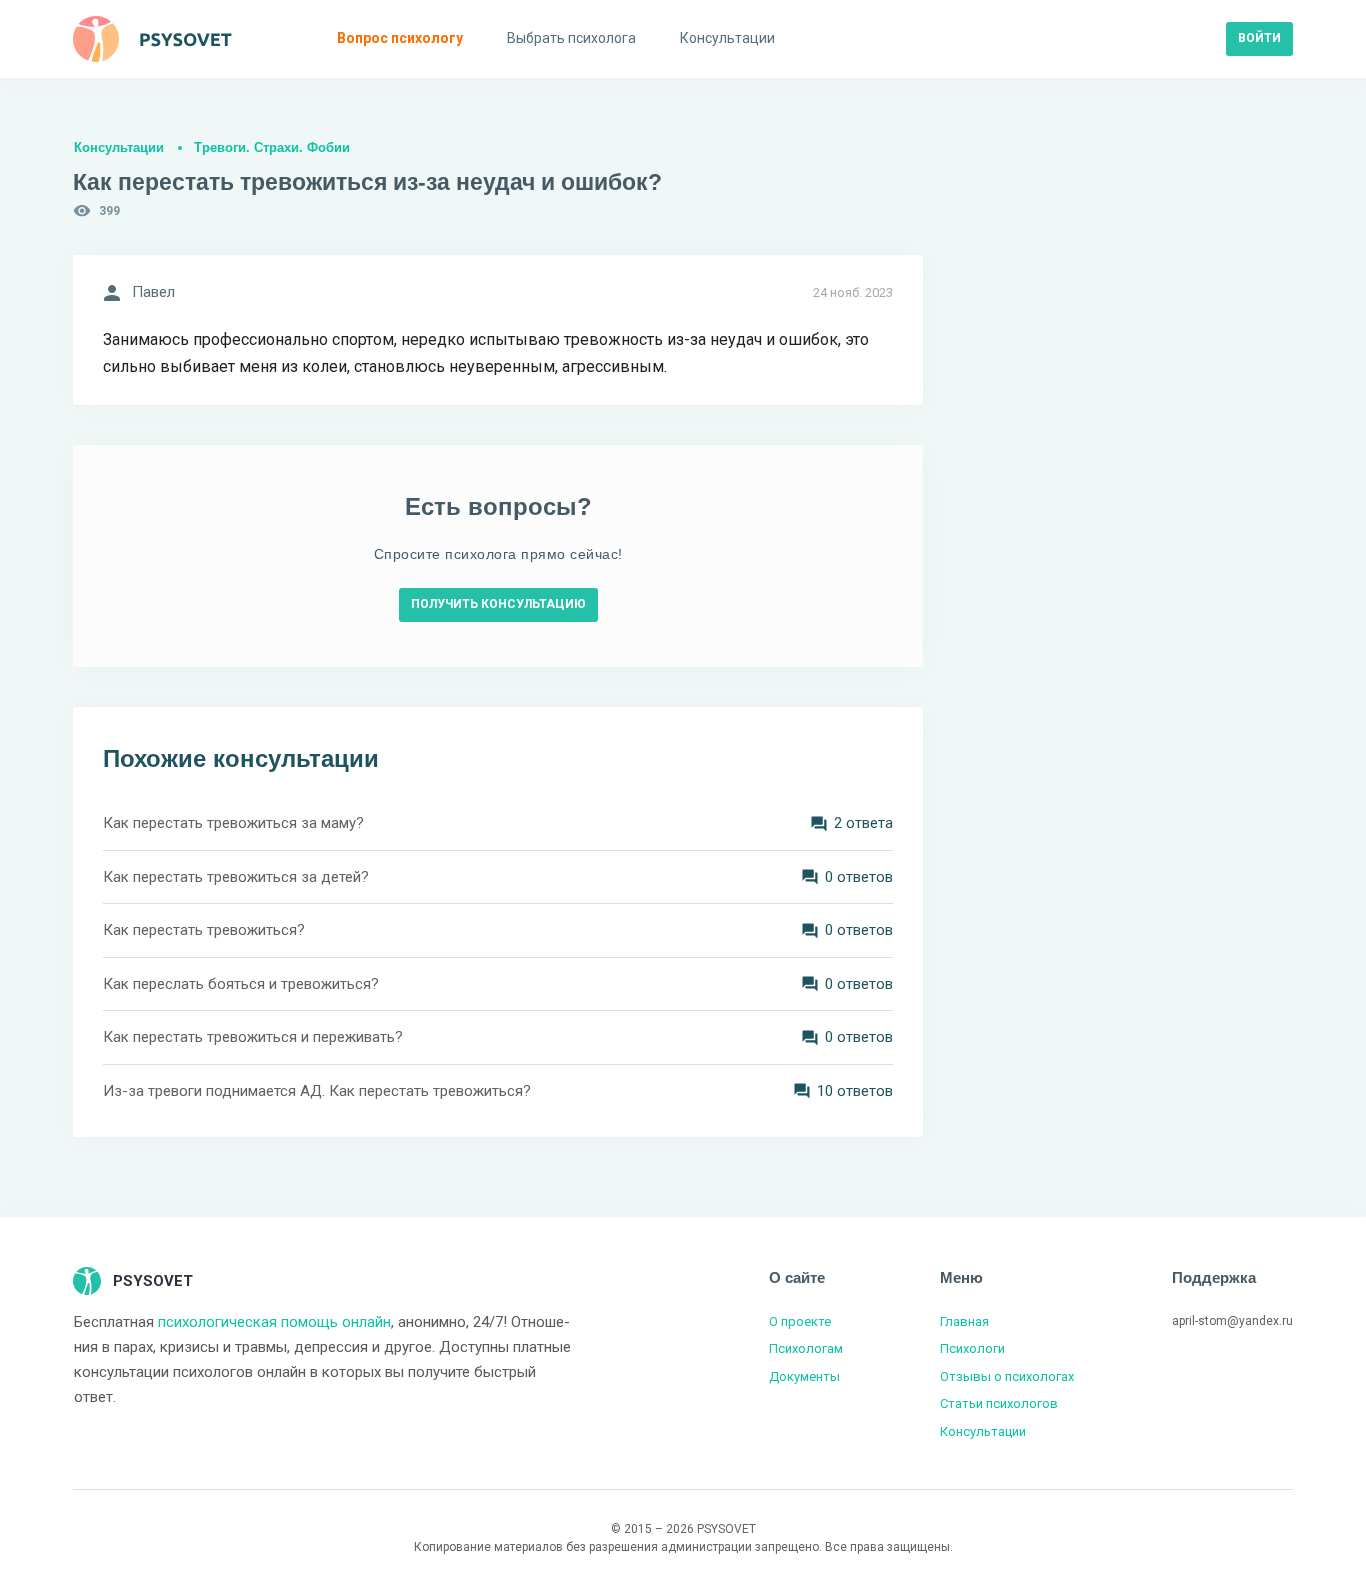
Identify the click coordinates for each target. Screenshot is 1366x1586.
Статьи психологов (999, 1403)
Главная (964, 1321)
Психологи (972, 1348)
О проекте (800, 1321)
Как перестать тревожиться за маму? (233, 823)
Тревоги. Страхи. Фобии (272, 147)
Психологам (806, 1348)
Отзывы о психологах (1007, 1376)
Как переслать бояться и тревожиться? (241, 984)
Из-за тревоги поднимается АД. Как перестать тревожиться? (317, 1091)
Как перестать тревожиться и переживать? (253, 1037)
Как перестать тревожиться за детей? (236, 877)
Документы (804, 1376)
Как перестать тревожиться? (204, 930)
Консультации (119, 147)
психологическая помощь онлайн (274, 1322)
